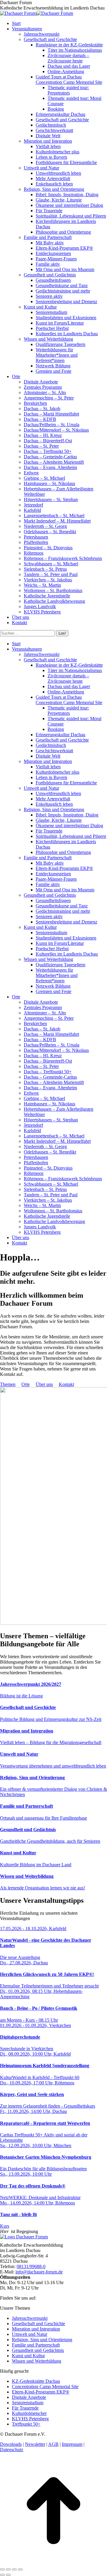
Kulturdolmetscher (29, 2413)
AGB (53, 2444)
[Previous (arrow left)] (2, 2575)
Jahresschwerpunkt (30, 2318)
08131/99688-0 (31, 2266)
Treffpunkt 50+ (26, 2424)
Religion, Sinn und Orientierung (42, 2340)
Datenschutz (12, 2450)
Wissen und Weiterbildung (37, 2361)
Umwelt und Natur (30, 2334)
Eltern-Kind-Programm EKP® (41, 2392)
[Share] (8, 2569)
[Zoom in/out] (20, 2569)
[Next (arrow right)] (8, 2575)
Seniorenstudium (28, 2403)
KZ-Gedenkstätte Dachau (36, 2381)
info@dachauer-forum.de (39, 2272)
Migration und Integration (36, 2329)
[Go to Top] (53, 2562)
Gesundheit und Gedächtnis (38, 2350)
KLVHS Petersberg (30, 2419)
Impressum (72, 2444)
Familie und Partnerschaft (36, 2345)
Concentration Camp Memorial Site (45, 2387)
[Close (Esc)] (2, 2569)
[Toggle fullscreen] (14, 2569)
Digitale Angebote (29, 2397)
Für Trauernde (25, 2408)
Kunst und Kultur (28, 2356)
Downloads (11, 2444)
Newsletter (35, 2444)
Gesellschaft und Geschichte (38, 2324)
